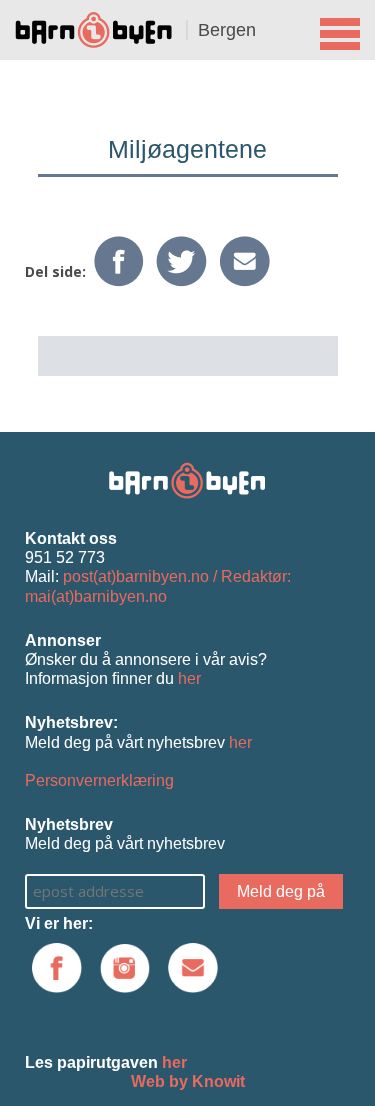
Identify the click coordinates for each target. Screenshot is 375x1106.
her (189, 678)
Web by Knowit (188, 1081)
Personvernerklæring (99, 780)
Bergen (227, 30)
